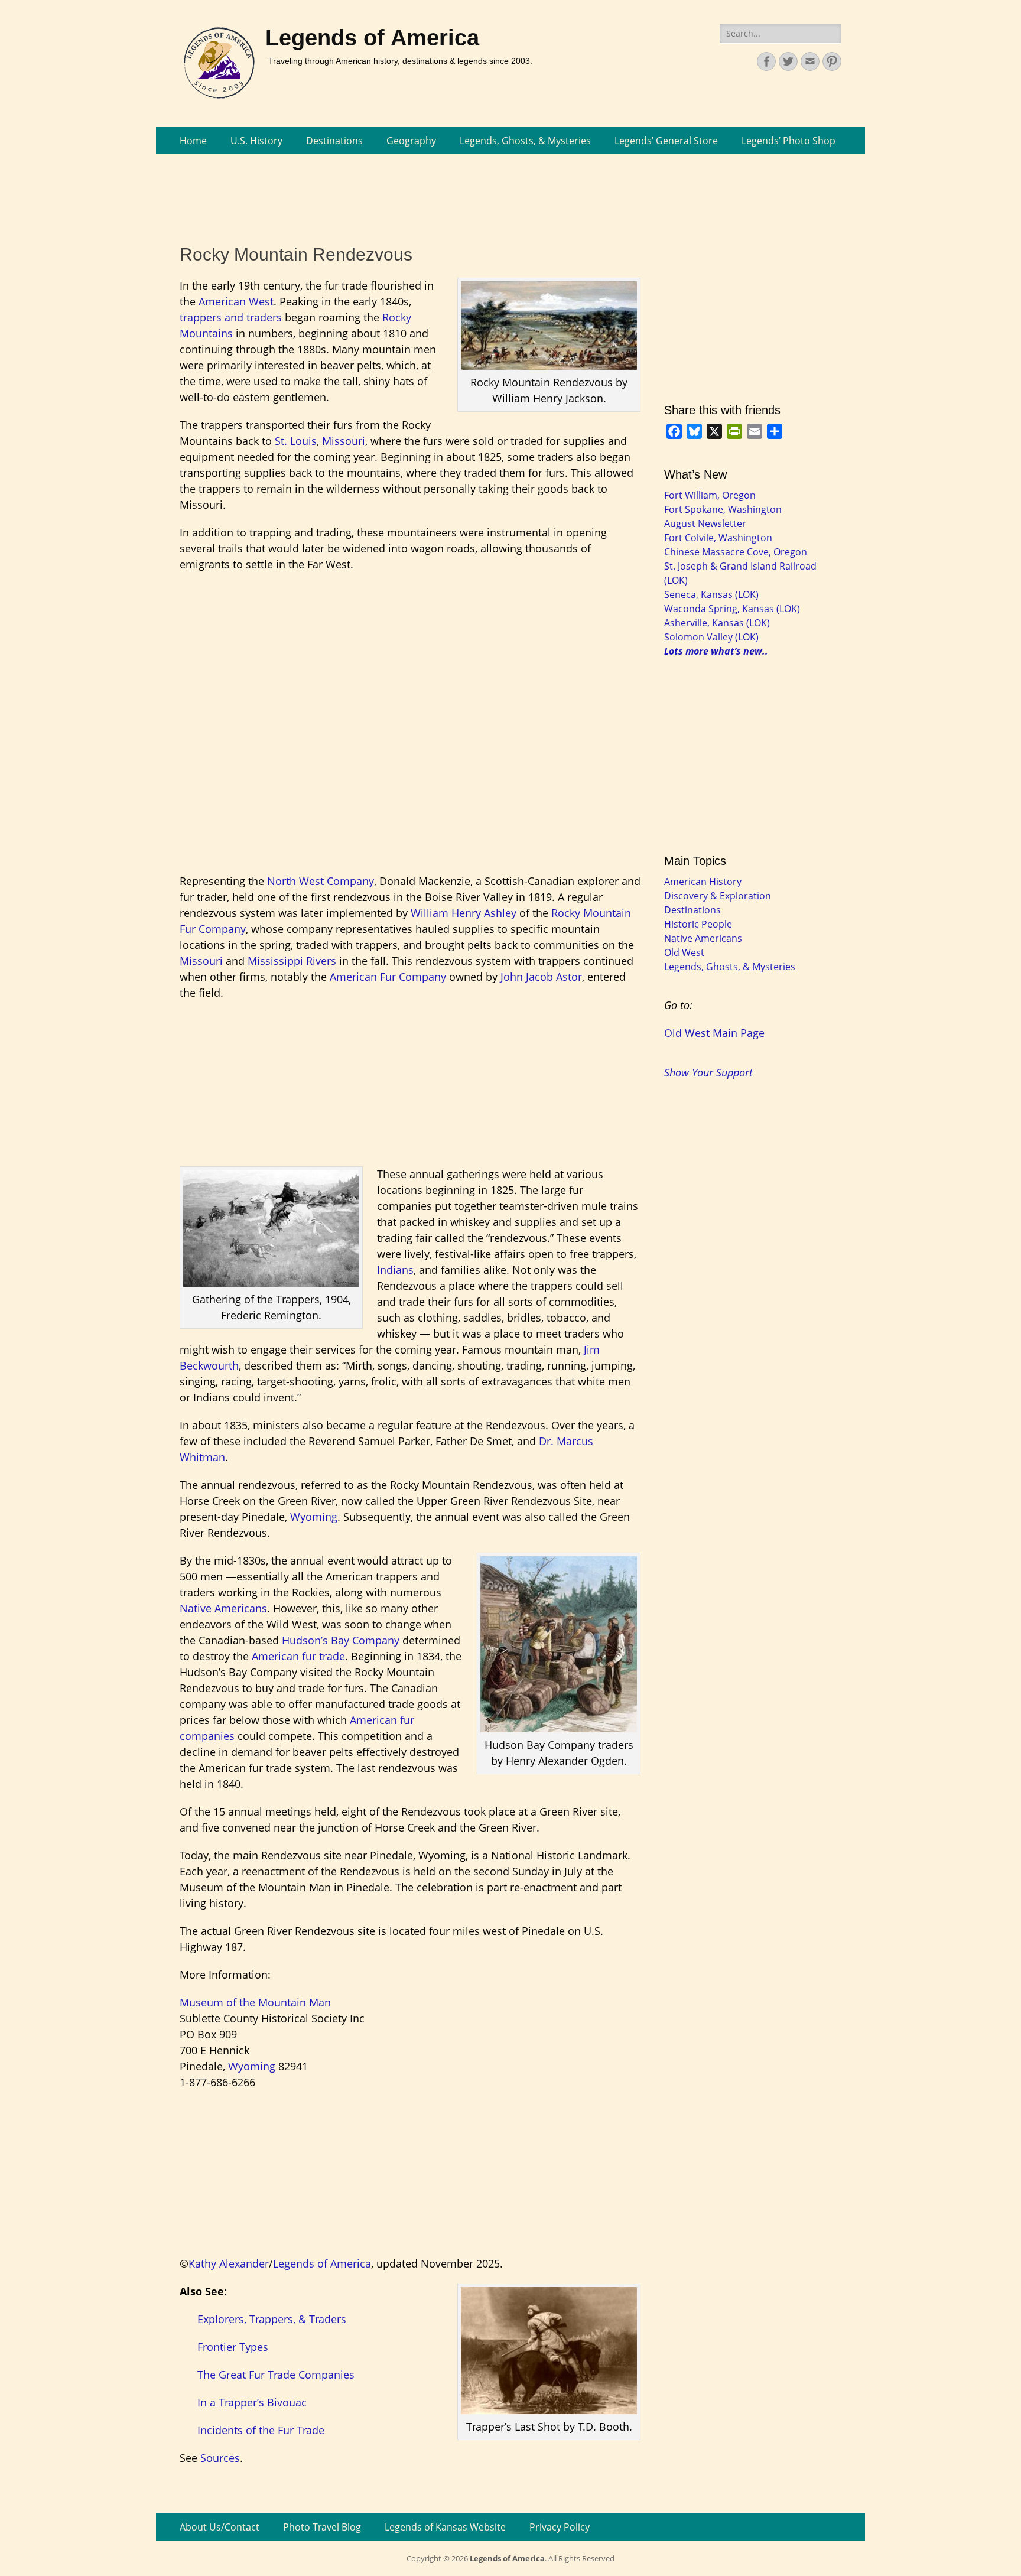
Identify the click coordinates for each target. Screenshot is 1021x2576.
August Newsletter (705, 523)
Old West (684, 952)
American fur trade (298, 1656)
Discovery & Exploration (718, 896)
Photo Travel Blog (322, 2527)
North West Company (321, 881)
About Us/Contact (220, 2527)
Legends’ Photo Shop (788, 141)
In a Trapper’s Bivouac (252, 2402)
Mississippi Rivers (292, 961)
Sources (220, 2458)
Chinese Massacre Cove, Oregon (736, 552)
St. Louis (296, 441)
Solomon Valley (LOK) (711, 637)
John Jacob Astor (541, 977)
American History (703, 882)
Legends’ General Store (666, 141)
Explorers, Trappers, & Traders (272, 2319)
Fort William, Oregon (710, 495)
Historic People (698, 924)
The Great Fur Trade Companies (276, 2375)
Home (193, 141)
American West (236, 301)
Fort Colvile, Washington (718, 538)
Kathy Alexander (229, 2263)
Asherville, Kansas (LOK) (717, 623)
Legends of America (372, 38)
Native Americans (223, 1608)
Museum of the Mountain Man (255, 2002)
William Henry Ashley (464, 913)
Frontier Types (233, 2347)
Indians (395, 1270)
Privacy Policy (560, 2527)
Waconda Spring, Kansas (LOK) (732, 609)
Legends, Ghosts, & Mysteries (525, 141)
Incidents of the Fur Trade (261, 2430)
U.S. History (256, 141)
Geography (411, 141)
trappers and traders (231, 317)
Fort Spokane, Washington (723, 509)
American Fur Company (388, 977)
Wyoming (314, 1517)
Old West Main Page (714, 1033)
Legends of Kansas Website (445, 2527)
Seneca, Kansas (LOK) (711, 594)
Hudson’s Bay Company (341, 1640)
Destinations (334, 141)
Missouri (344, 441)
